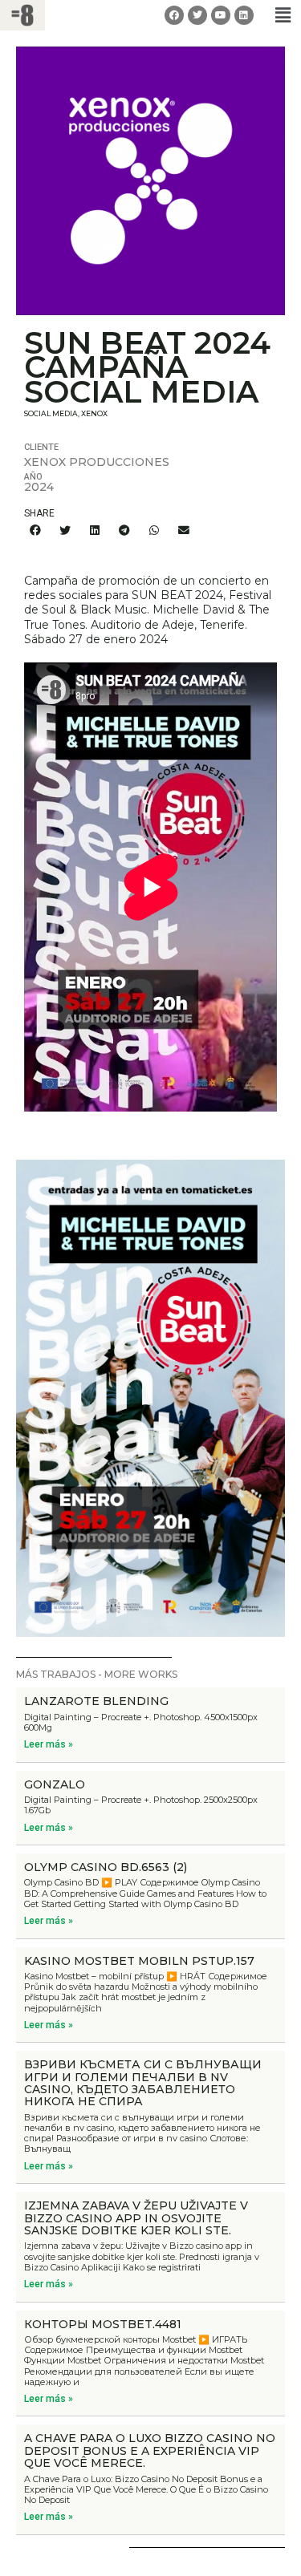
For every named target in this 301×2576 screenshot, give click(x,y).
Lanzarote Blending (96, 1701)
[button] (283, 15)
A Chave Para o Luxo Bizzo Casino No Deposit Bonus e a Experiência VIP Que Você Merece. (150, 2450)
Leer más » (49, 1744)
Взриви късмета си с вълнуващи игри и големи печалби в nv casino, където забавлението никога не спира (143, 2083)
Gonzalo (55, 1784)
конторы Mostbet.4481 (103, 2324)
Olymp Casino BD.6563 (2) (106, 1867)
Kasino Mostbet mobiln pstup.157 (139, 1961)
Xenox (94, 413)
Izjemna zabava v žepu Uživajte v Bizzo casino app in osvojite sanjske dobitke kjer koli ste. (136, 2218)
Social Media (51, 413)
